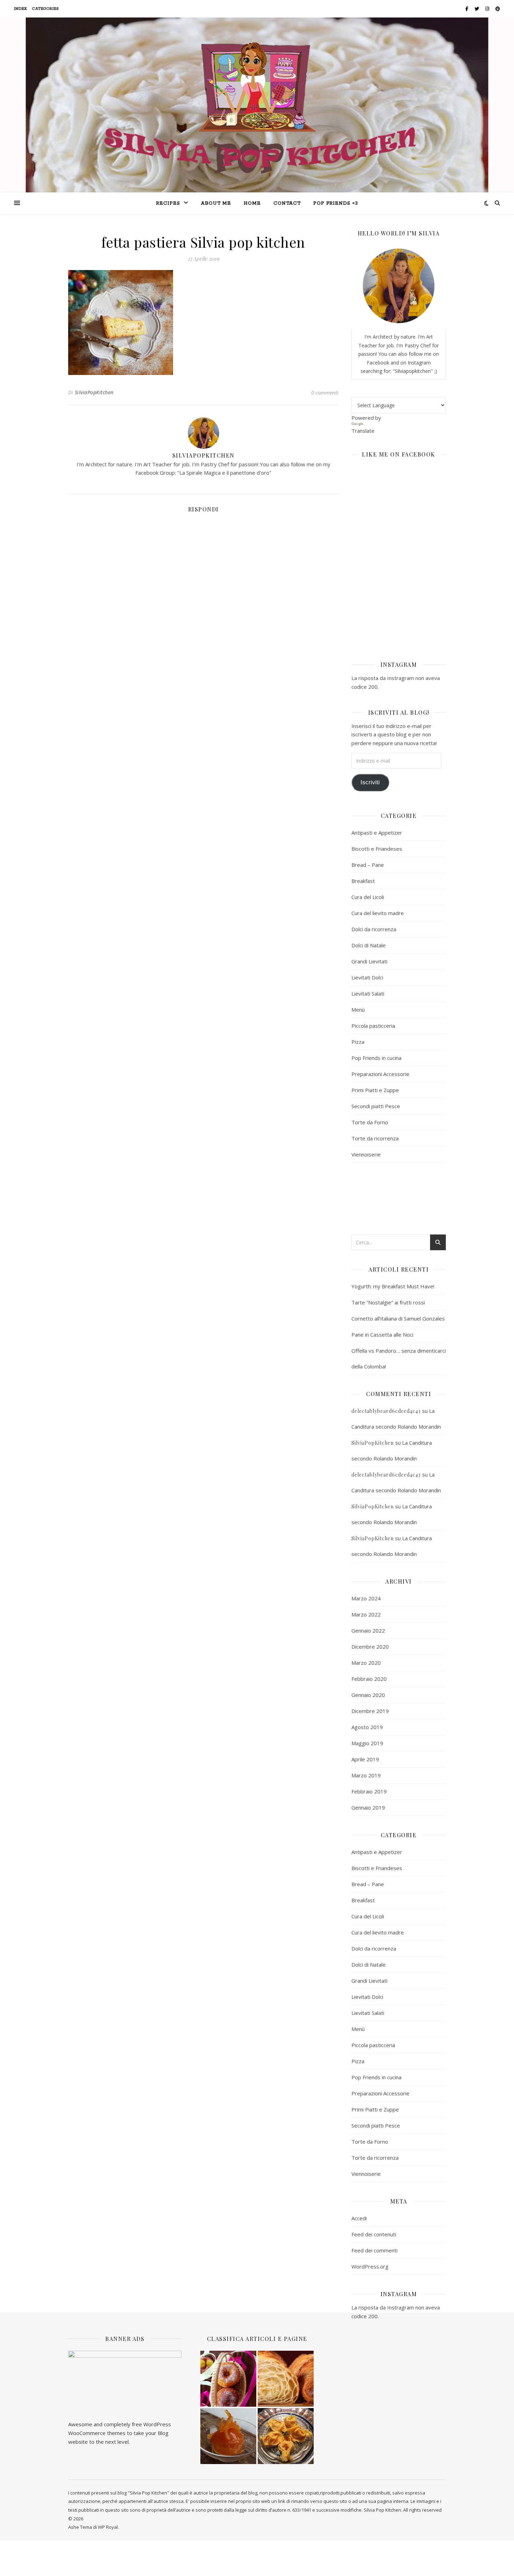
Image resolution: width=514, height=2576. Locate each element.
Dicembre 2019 (370, 1711)
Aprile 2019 (365, 1759)
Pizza (358, 1042)
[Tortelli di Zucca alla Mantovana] (286, 2436)
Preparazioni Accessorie (380, 1074)
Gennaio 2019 (368, 1807)
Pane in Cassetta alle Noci (382, 1335)
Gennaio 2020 (368, 1695)
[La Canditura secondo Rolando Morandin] (228, 2436)
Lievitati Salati (368, 993)
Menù (358, 1010)
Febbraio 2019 (369, 1791)
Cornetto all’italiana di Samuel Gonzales (398, 1318)
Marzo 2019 (366, 1775)
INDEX (21, 9)
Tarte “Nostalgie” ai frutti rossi (388, 1302)
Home (252, 203)
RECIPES (168, 203)
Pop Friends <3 (336, 203)
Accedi (359, 2218)
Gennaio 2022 (368, 1630)
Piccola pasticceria (373, 1026)
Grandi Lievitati (369, 961)
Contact (287, 203)
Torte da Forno (370, 1122)
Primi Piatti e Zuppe (375, 1090)
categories (46, 9)
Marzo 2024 (366, 1598)
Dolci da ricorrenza (374, 929)
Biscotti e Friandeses (377, 849)
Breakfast (363, 881)
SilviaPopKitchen (94, 392)
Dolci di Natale (369, 945)
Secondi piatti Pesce (376, 1106)
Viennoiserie (366, 1154)
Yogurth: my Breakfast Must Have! (393, 1286)
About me (216, 203)
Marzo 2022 (366, 1614)
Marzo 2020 (366, 1663)
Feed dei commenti (374, 2250)
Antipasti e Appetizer (377, 833)
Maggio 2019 (367, 1743)
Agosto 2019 (367, 1727)
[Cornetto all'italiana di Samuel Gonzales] (286, 2379)
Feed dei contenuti (374, 2234)
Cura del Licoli (368, 897)
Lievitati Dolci (367, 977)
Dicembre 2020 (370, 1647)
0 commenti (325, 392)
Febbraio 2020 (369, 1679)
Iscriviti (370, 782)
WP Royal (108, 2527)
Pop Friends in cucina (376, 1058)
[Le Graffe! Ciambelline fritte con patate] (228, 2379)
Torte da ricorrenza (375, 1138)
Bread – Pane (368, 865)
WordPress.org (370, 2266)
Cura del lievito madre (378, 913)
